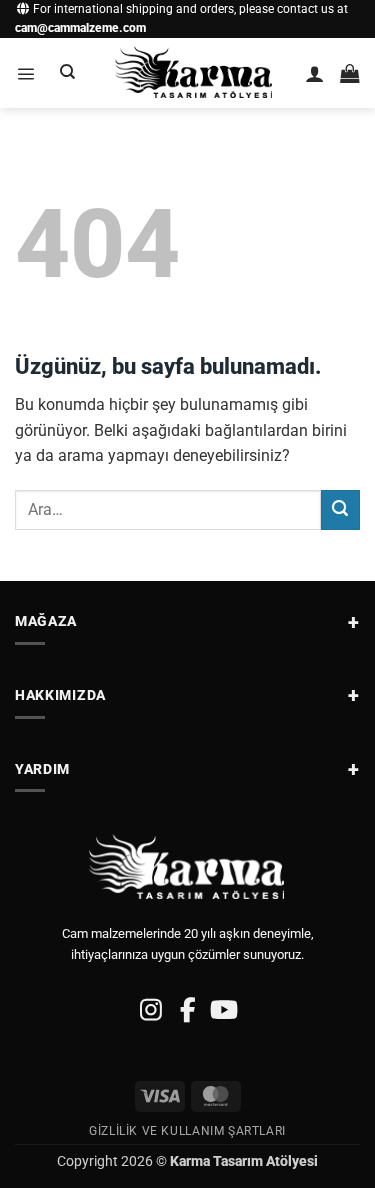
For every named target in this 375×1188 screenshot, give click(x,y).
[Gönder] (340, 509)
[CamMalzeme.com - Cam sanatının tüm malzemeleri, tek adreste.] (194, 73)
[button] (25, 73)
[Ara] (68, 73)
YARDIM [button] (42, 769)
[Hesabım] (314, 73)
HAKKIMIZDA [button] (60, 695)
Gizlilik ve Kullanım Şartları (187, 1131)
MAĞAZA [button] (46, 621)
